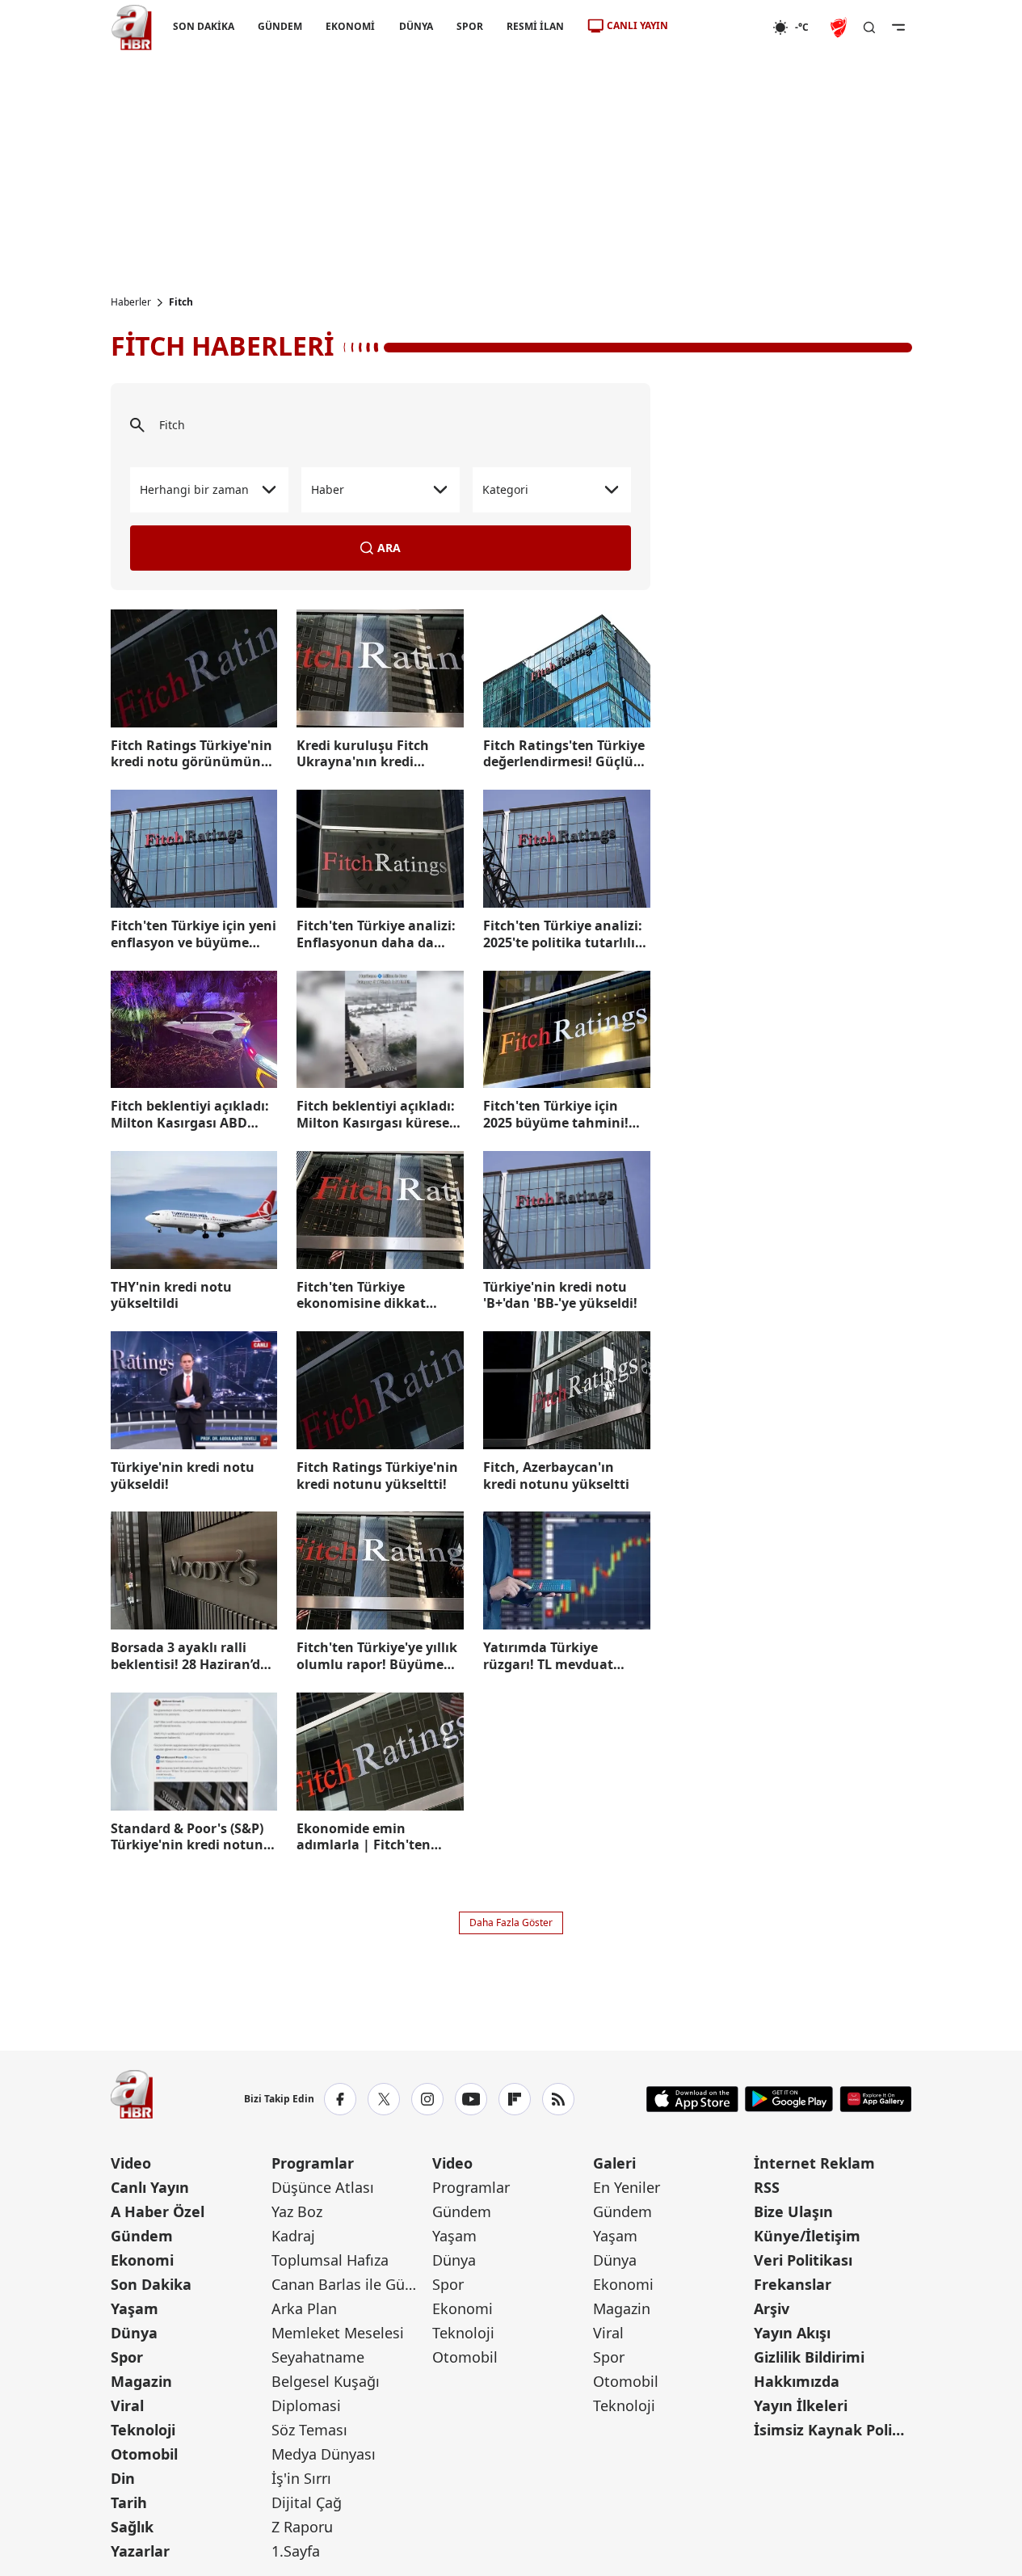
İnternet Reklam (814, 2163)
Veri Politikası (803, 2260)
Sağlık (132, 2527)
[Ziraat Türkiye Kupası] (840, 27)
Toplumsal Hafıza (330, 2260)
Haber (328, 489)
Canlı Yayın (150, 2187)
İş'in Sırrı (301, 2478)
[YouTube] (471, 2099)
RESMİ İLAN (534, 26)
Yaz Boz (297, 2211)
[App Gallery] (875, 2099)
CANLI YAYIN (637, 25)
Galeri (614, 2163)
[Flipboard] (515, 2099)
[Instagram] (427, 2099)
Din (123, 2478)
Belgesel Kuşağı (326, 2381)
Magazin (141, 2381)
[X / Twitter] (384, 2099)
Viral (127, 2405)
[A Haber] (132, 27)
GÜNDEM (280, 26)
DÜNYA (415, 26)
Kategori (505, 489)
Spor (127, 2357)
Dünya (134, 2333)
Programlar (313, 2163)
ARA (389, 548)
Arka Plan (304, 2308)
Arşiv (772, 2308)
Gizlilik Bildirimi (809, 2357)
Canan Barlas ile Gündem (350, 2284)
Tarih (129, 2502)
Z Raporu (302, 2527)
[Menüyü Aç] (898, 27)
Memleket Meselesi (338, 2333)
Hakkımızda (797, 2381)
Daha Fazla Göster (511, 1923)
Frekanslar (793, 2284)
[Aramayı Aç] (869, 27)
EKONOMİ (350, 26)
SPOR (469, 26)
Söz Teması (309, 2430)
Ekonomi (142, 2260)
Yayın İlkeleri (801, 2405)
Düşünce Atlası (323, 2187)
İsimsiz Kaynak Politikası (833, 2430)
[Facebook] (340, 2099)
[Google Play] (789, 2099)
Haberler (131, 302)
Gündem (142, 2236)
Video (131, 2163)
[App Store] (692, 2099)
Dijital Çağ (307, 2502)
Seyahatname (318, 2357)
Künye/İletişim (807, 2236)
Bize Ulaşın (793, 2211)
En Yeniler (627, 2187)
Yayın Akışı (792, 2333)
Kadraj (293, 2236)
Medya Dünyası (324, 2454)
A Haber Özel (158, 2211)
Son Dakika (151, 2284)
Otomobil (144, 2454)
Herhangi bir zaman (194, 489)
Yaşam (135, 2308)
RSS (767, 2187)
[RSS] (558, 2099)
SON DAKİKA (204, 26)
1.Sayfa (296, 2551)
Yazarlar (140, 2551)
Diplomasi (306, 2405)
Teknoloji (143, 2430)
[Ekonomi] (720, 27)
